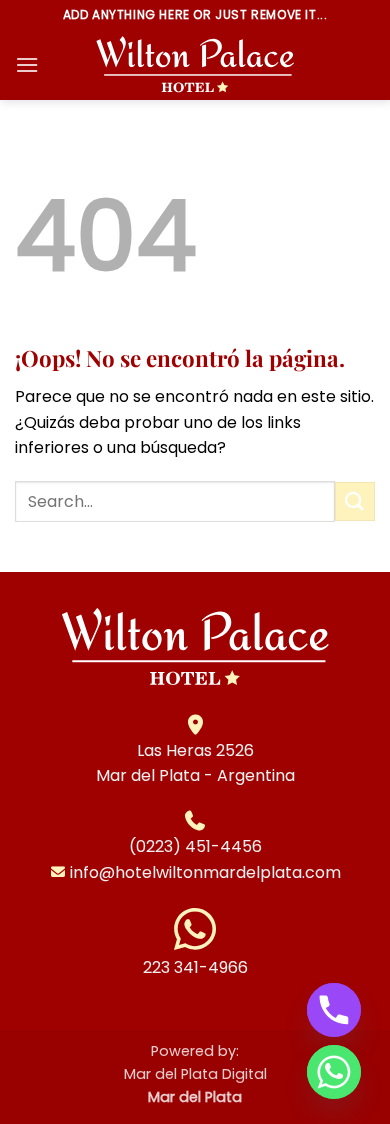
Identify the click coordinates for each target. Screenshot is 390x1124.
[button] (27, 64)
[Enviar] (355, 501)
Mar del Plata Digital (195, 1074)
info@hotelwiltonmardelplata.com (205, 872)
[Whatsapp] (334, 1072)
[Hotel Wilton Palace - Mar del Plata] (195, 65)
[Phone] (334, 1010)
